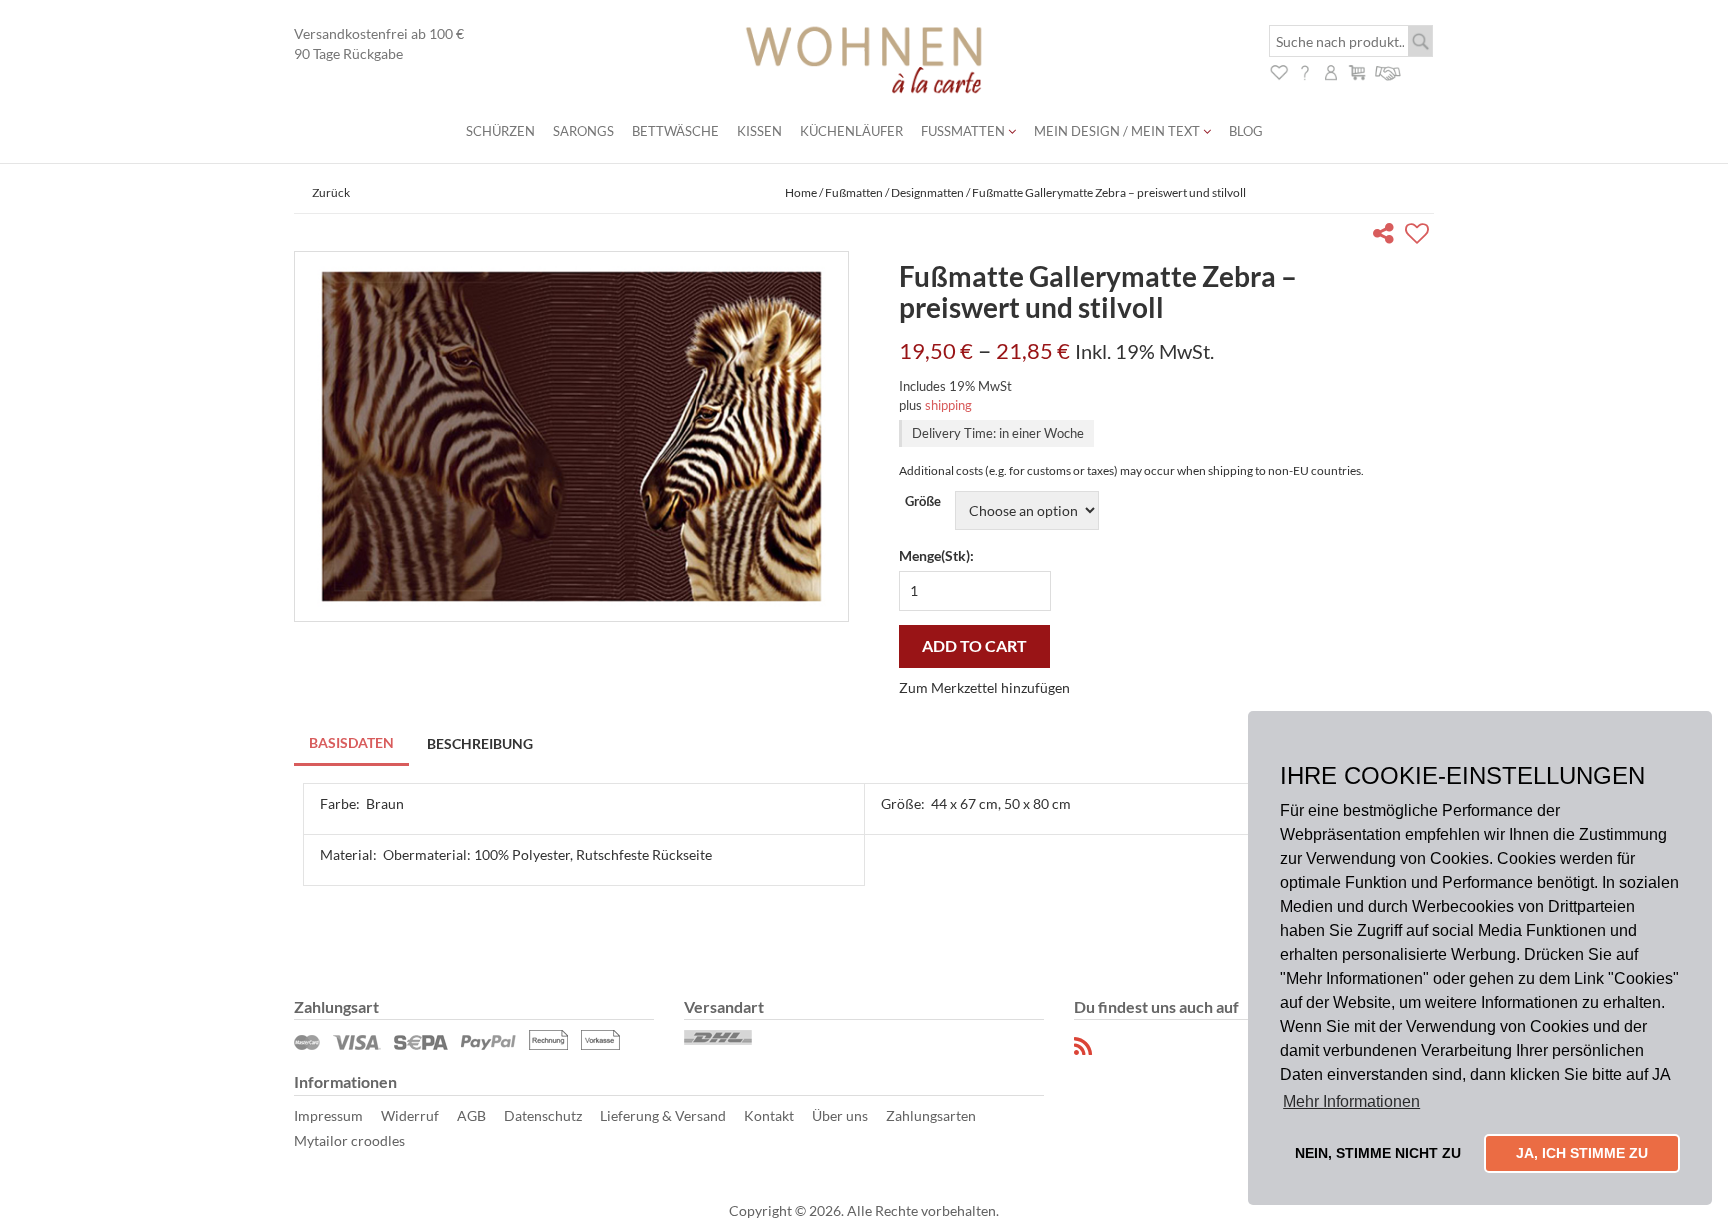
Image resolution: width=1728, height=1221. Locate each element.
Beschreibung (480, 743)
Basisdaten (351, 742)
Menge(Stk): (936, 555)
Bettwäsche (675, 131)
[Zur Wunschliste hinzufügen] (1419, 236)
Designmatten (927, 192)
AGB (471, 1115)
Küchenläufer (851, 131)
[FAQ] (1305, 70)
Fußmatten (964, 131)
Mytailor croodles (349, 1140)
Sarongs (583, 131)
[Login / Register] (1331, 70)
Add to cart (974, 645)
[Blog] (1084, 1046)
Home (801, 192)
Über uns (840, 1115)
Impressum (328, 1115)
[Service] (1388, 70)
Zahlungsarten (931, 1115)
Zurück (331, 192)
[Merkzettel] (1279, 70)
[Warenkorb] (1357, 70)
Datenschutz (543, 1115)
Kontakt (769, 1115)
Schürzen (500, 131)
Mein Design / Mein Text (1118, 131)
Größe (923, 501)
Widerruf (410, 1115)
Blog (1246, 131)
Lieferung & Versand (663, 1115)
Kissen (759, 131)
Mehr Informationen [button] (1351, 1101)
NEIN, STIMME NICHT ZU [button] (1378, 1153)
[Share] (1387, 236)
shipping (948, 405)
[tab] (352, 744)
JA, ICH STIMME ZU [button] (1582, 1153)
